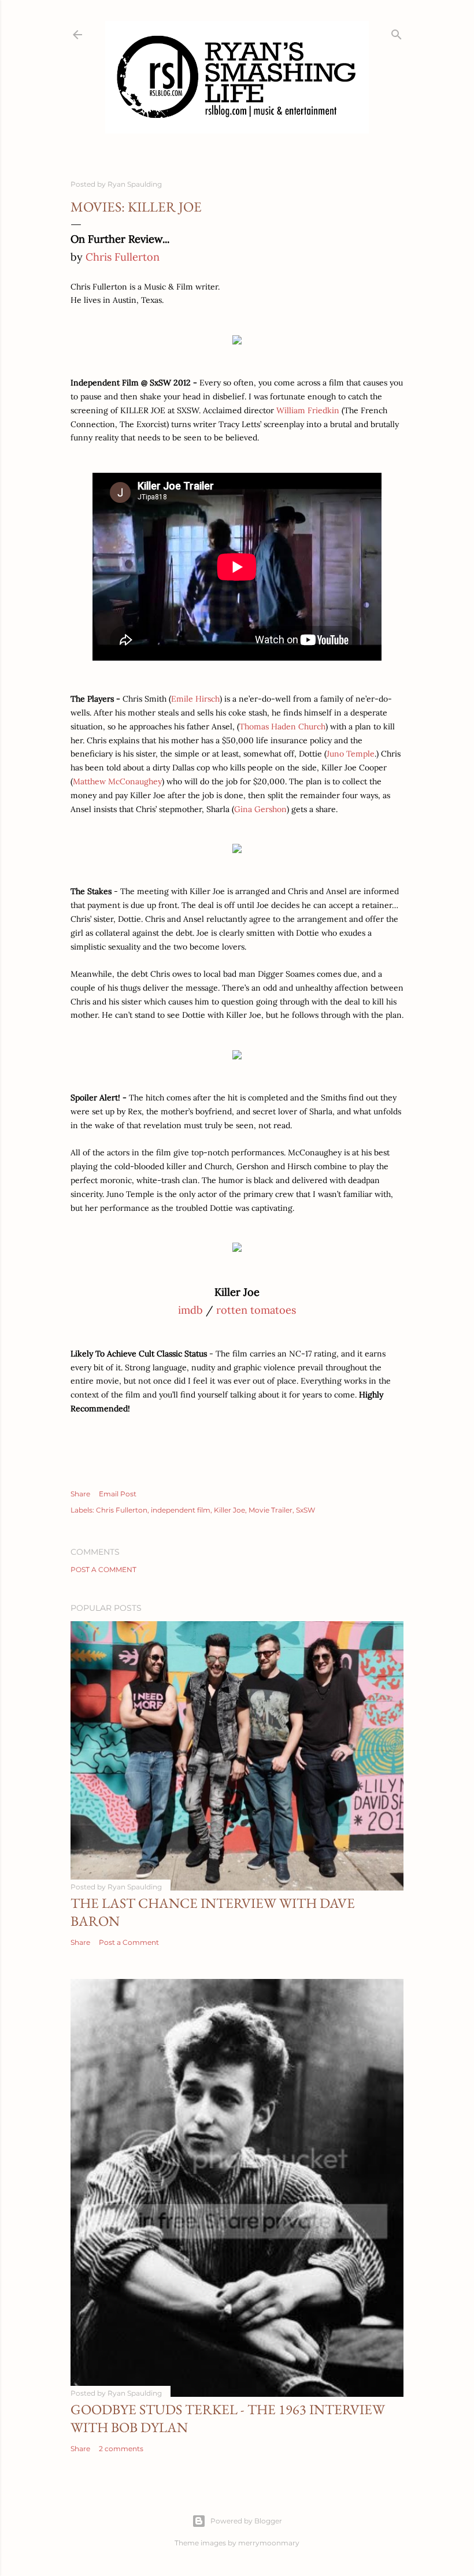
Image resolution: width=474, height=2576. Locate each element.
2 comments (121, 2449)
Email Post (118, 1494)
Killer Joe (229, 1510)
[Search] (397, 32)
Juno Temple (351, 754)
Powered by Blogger (246, 2521)
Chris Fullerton (123, 257)
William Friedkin (308, 410)
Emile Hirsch (195, 699)
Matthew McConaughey (117, 781)
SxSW (305, 1510)
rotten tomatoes (256, 1310)
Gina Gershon (260, 809)
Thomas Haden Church (282, 727)
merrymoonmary (269, 2543)
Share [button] (80, 1494)
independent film (181, 1510)
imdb (190, 1310)
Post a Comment (103, 1569)
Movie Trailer (271, 1510)
